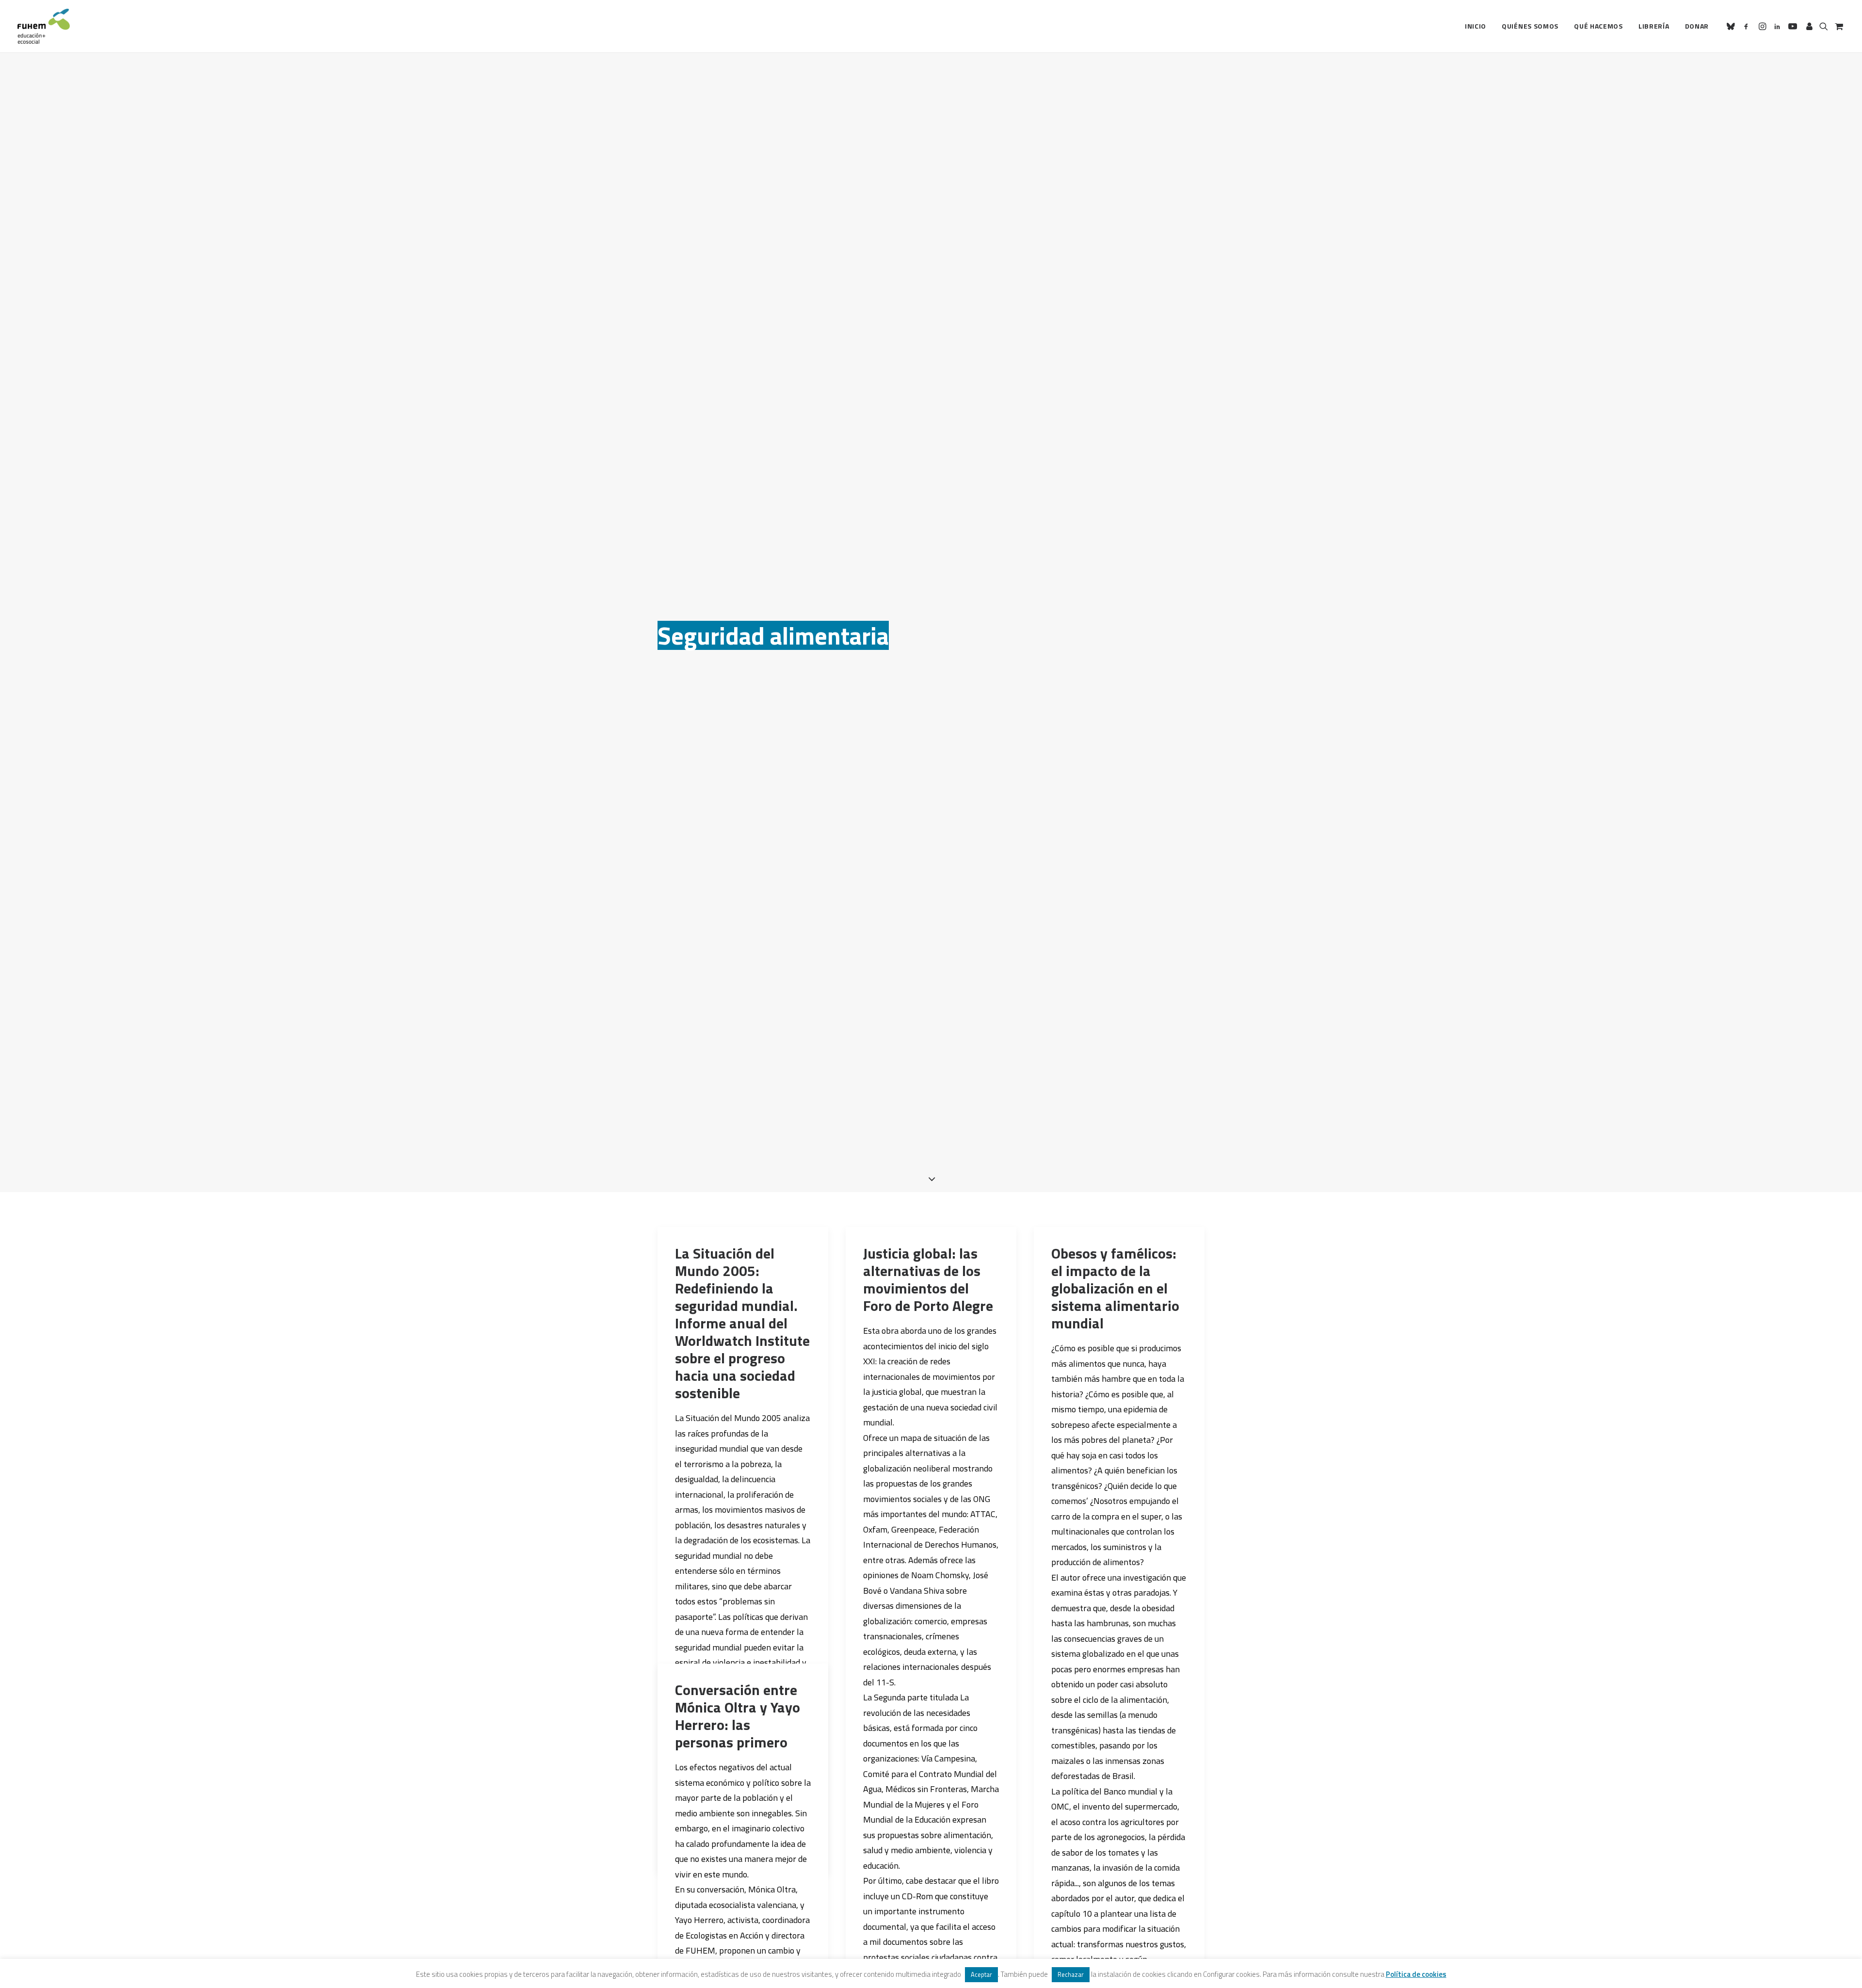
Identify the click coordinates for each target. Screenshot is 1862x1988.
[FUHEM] (44, 26)
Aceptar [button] (981, 1974)
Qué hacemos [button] (1598, 26)
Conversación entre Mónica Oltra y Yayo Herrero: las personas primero (738, 1716)
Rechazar (1071, 1974)
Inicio (1476, 26)
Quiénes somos (1530, 26)
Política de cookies (1416, 1974)
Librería (1654, 26)
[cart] (1838, 26)
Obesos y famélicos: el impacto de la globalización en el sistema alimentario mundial (1115, 1288)
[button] (1732, 26)
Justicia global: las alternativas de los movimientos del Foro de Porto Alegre (928, 1279)
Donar (1697, 26)
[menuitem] (1476, 26)
